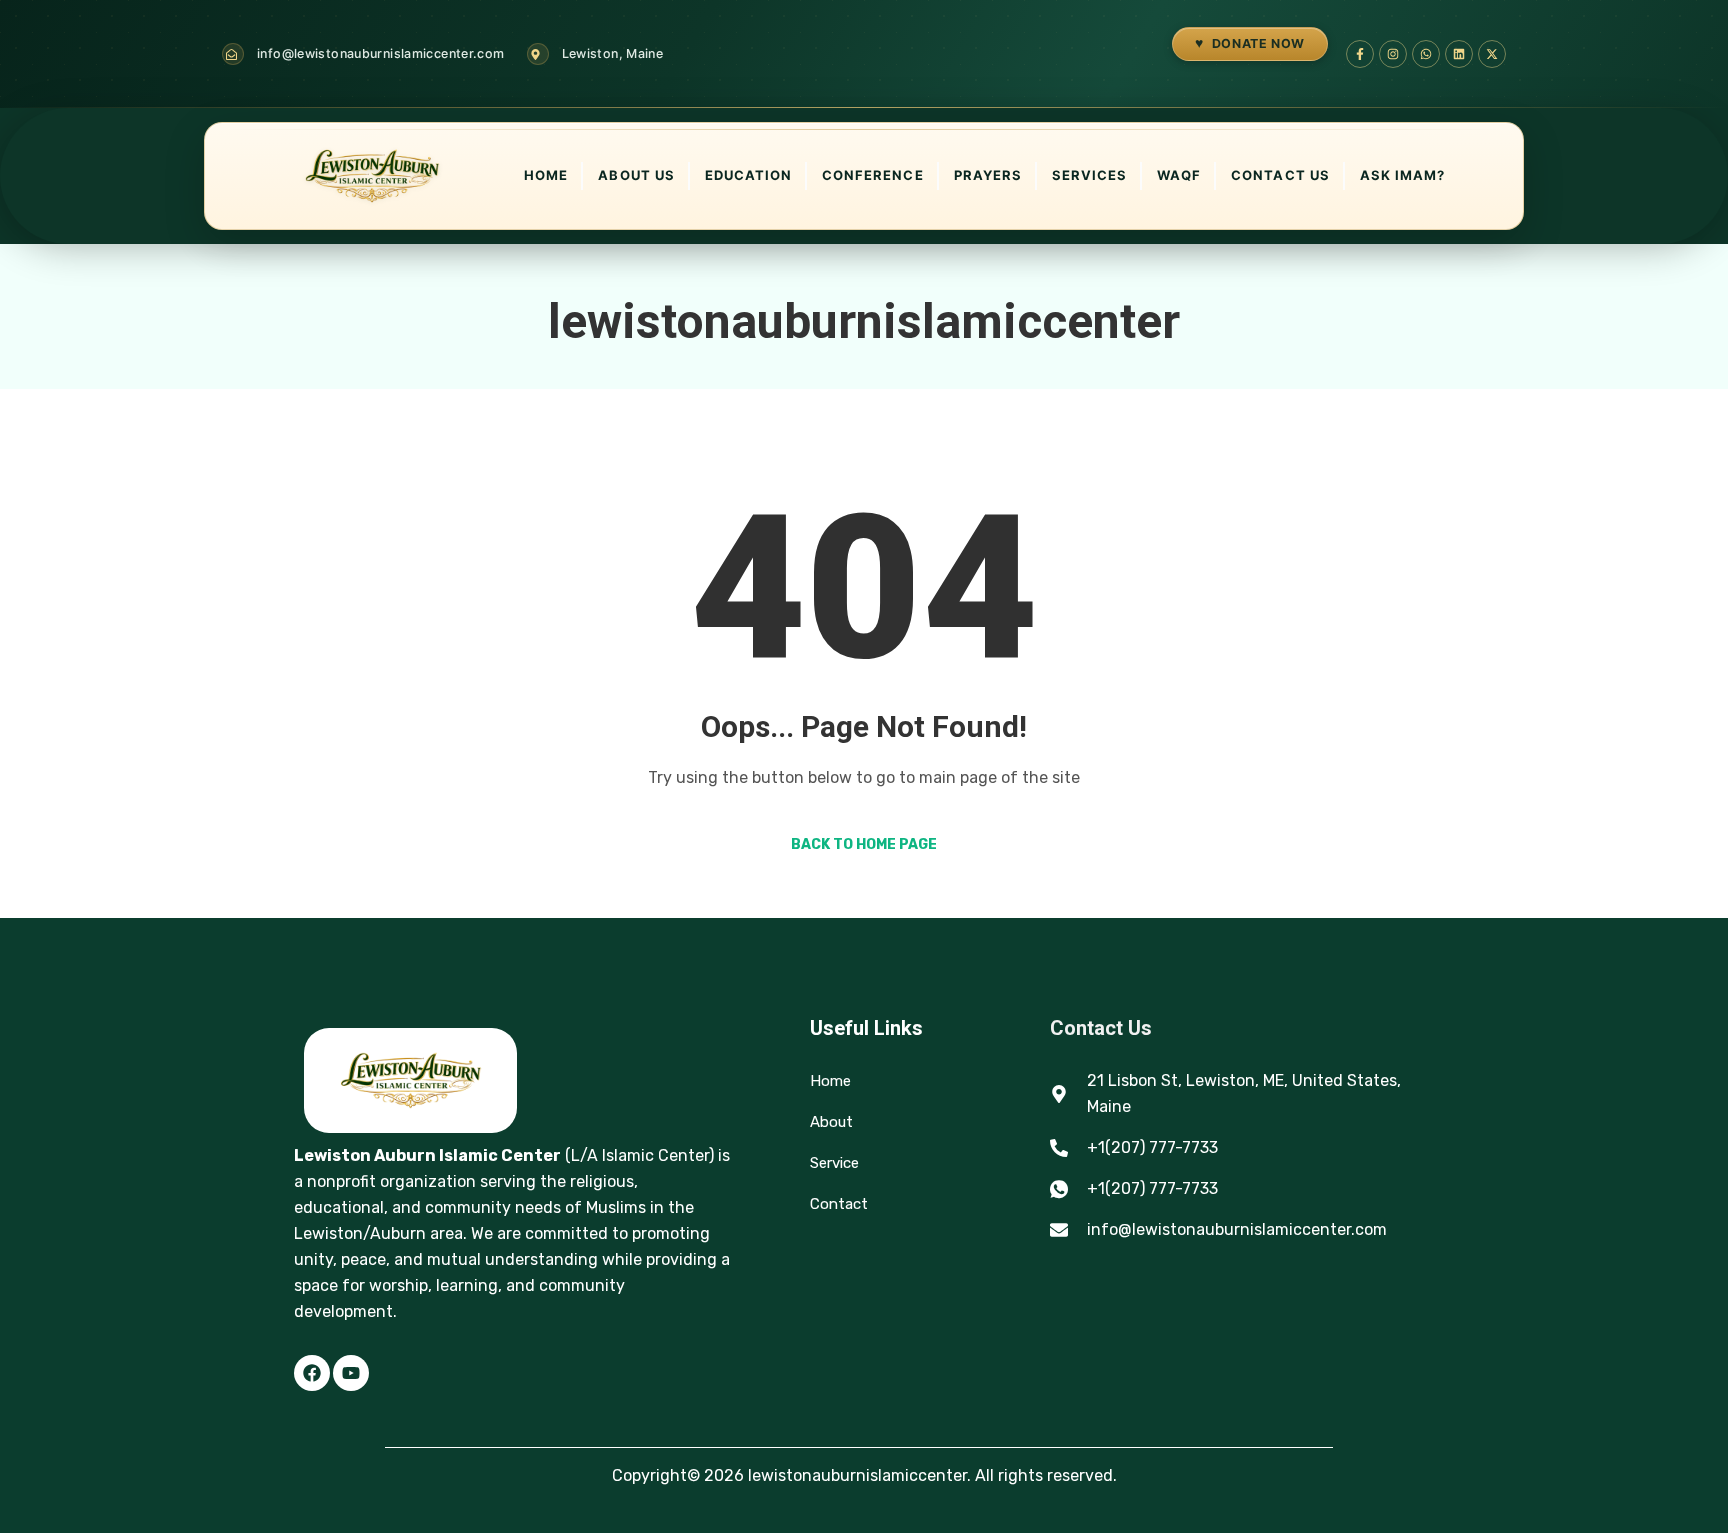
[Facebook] (312, 1373)
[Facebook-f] (1360, 54)
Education (748, 175)
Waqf (1179, 175)
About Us (636, 175)
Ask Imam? (1402, 175)
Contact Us (1280, 175)
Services (1089, 175)
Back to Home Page (864, 844)
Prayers (988, 175)
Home (546, 175)
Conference (872, 175)
